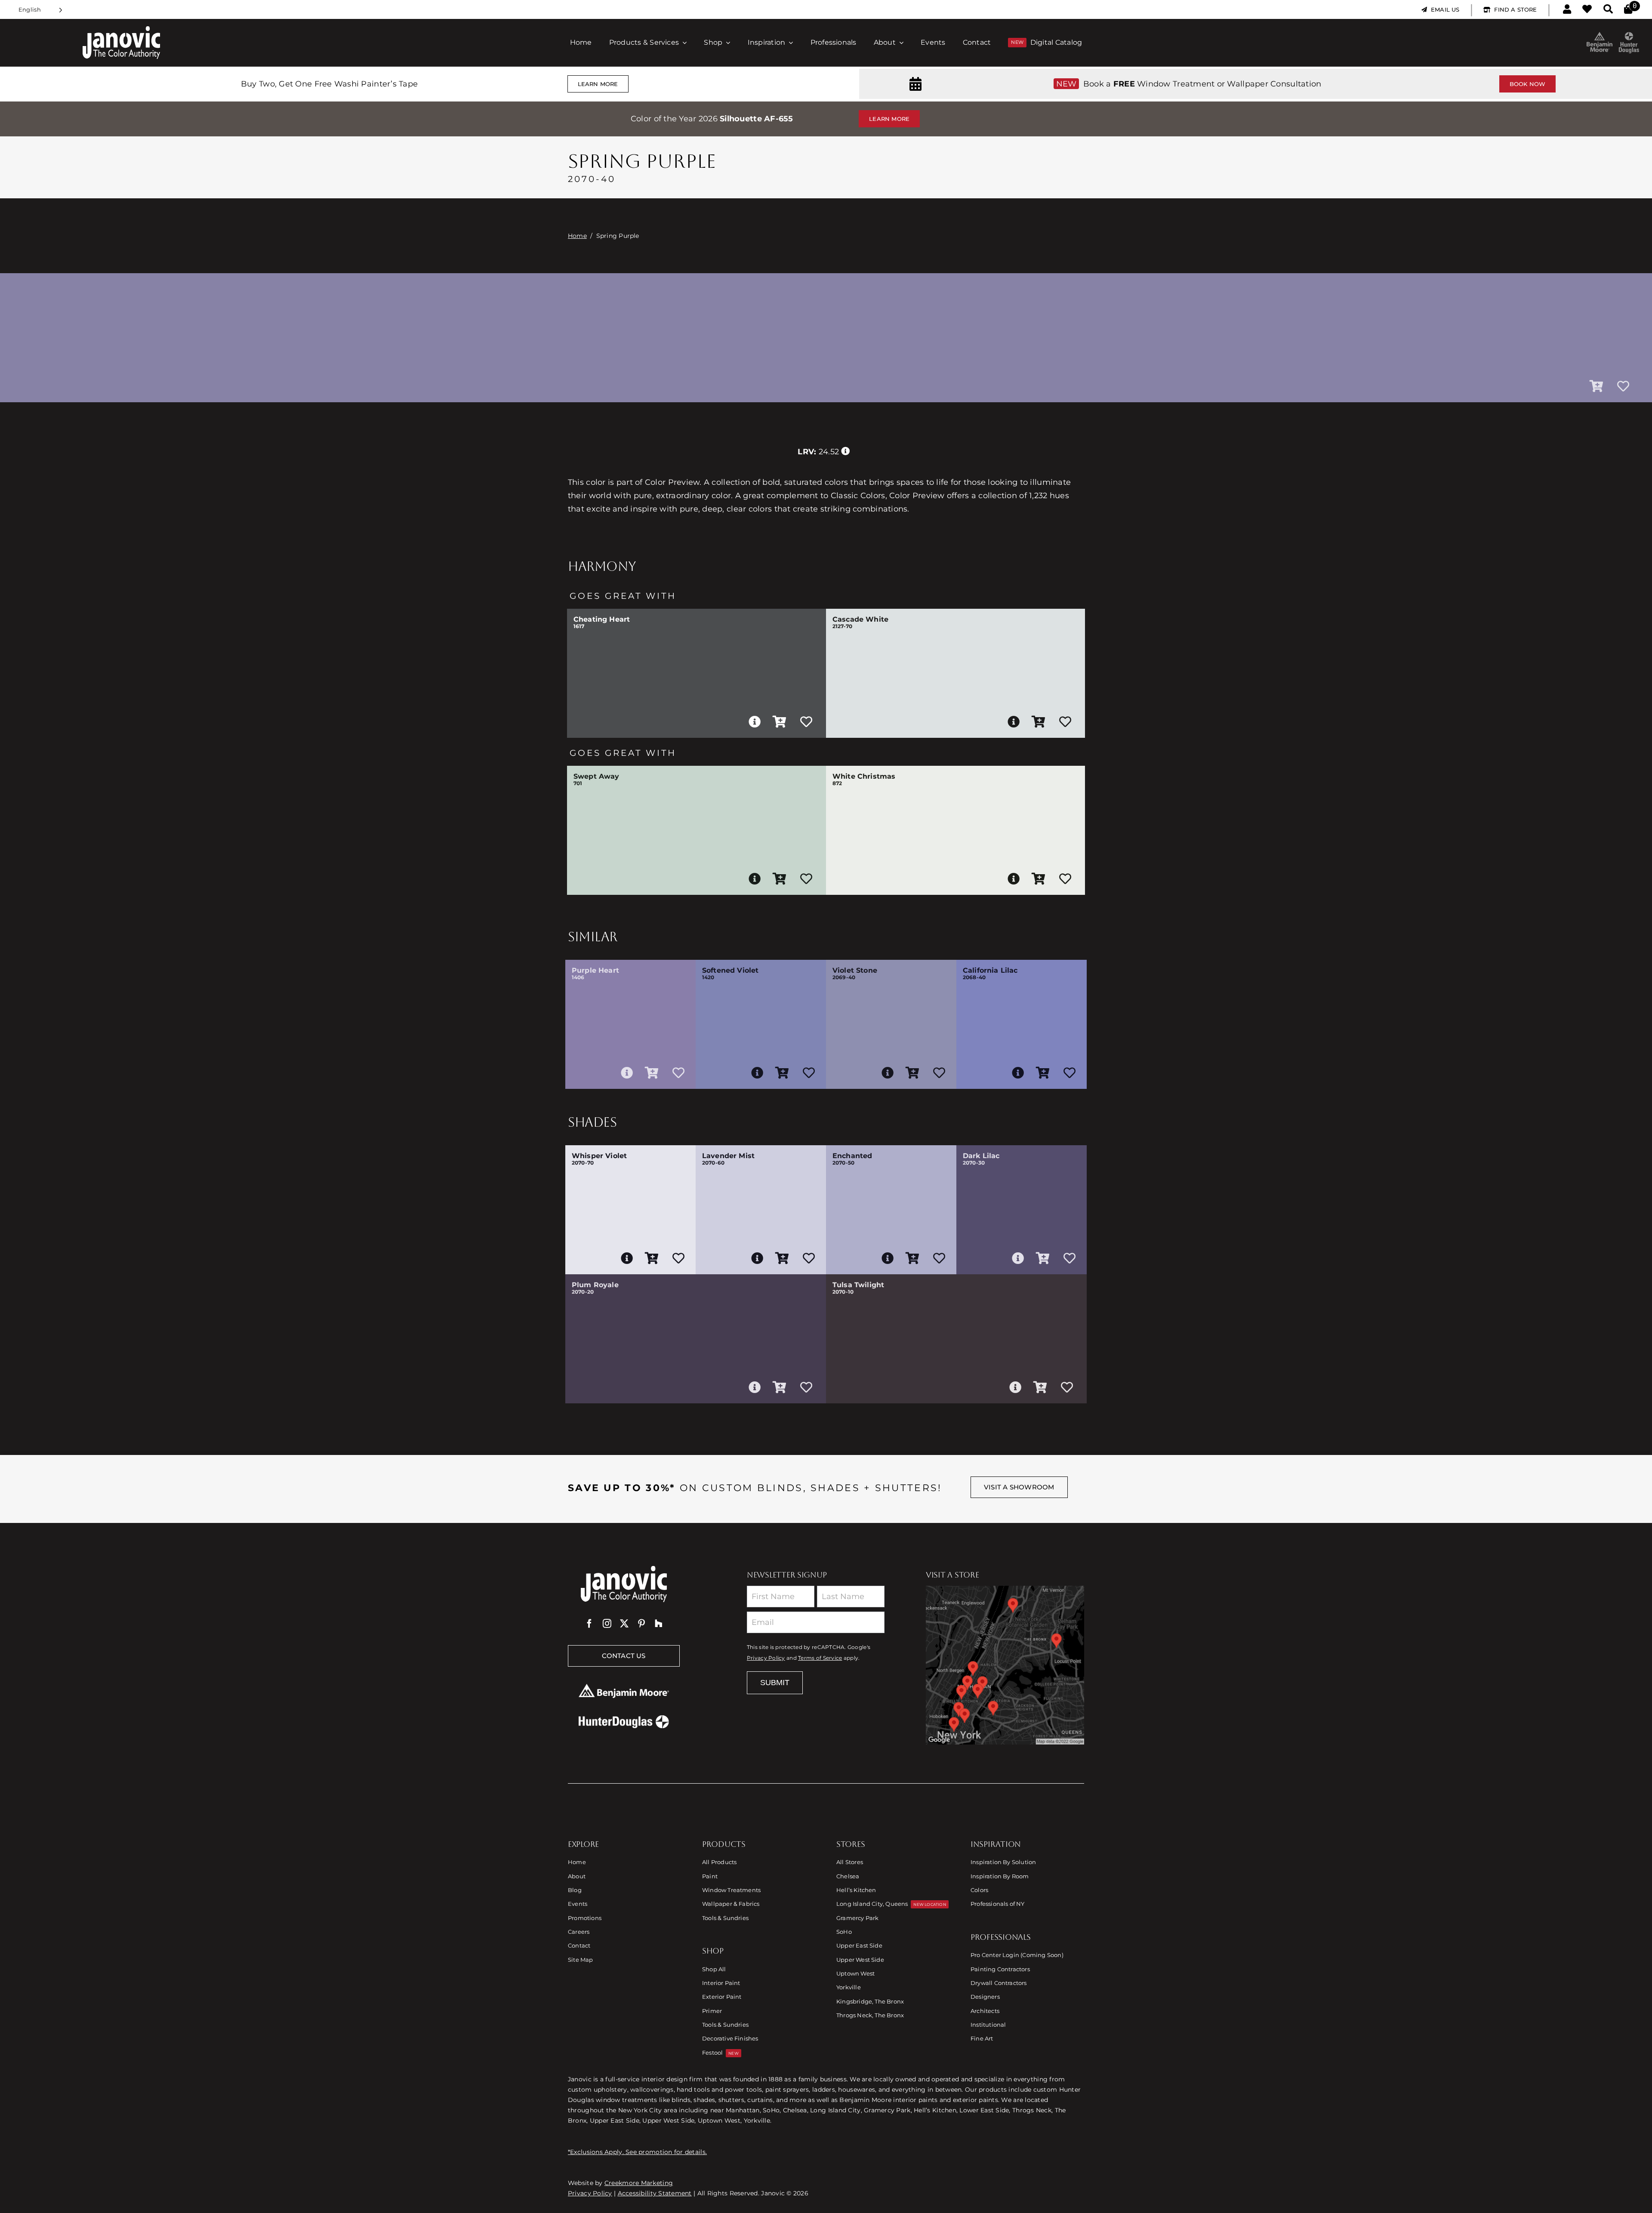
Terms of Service (820, 1658)
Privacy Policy (766, 1658)
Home (577, 236)
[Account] (1567, 9)
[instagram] (607, 1624)
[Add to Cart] (1597, 387)
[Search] (1608, 9)
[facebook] (589, 1624)
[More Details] (755, 722)
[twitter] (624, 1624)
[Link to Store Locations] (1005, 1665)
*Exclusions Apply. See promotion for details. (637, 2152)
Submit (775, 1683)
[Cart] (1628, 9)
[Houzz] (659, 1624)
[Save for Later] (1623, 387)
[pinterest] (641, 1624)
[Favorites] (1587, 9)
